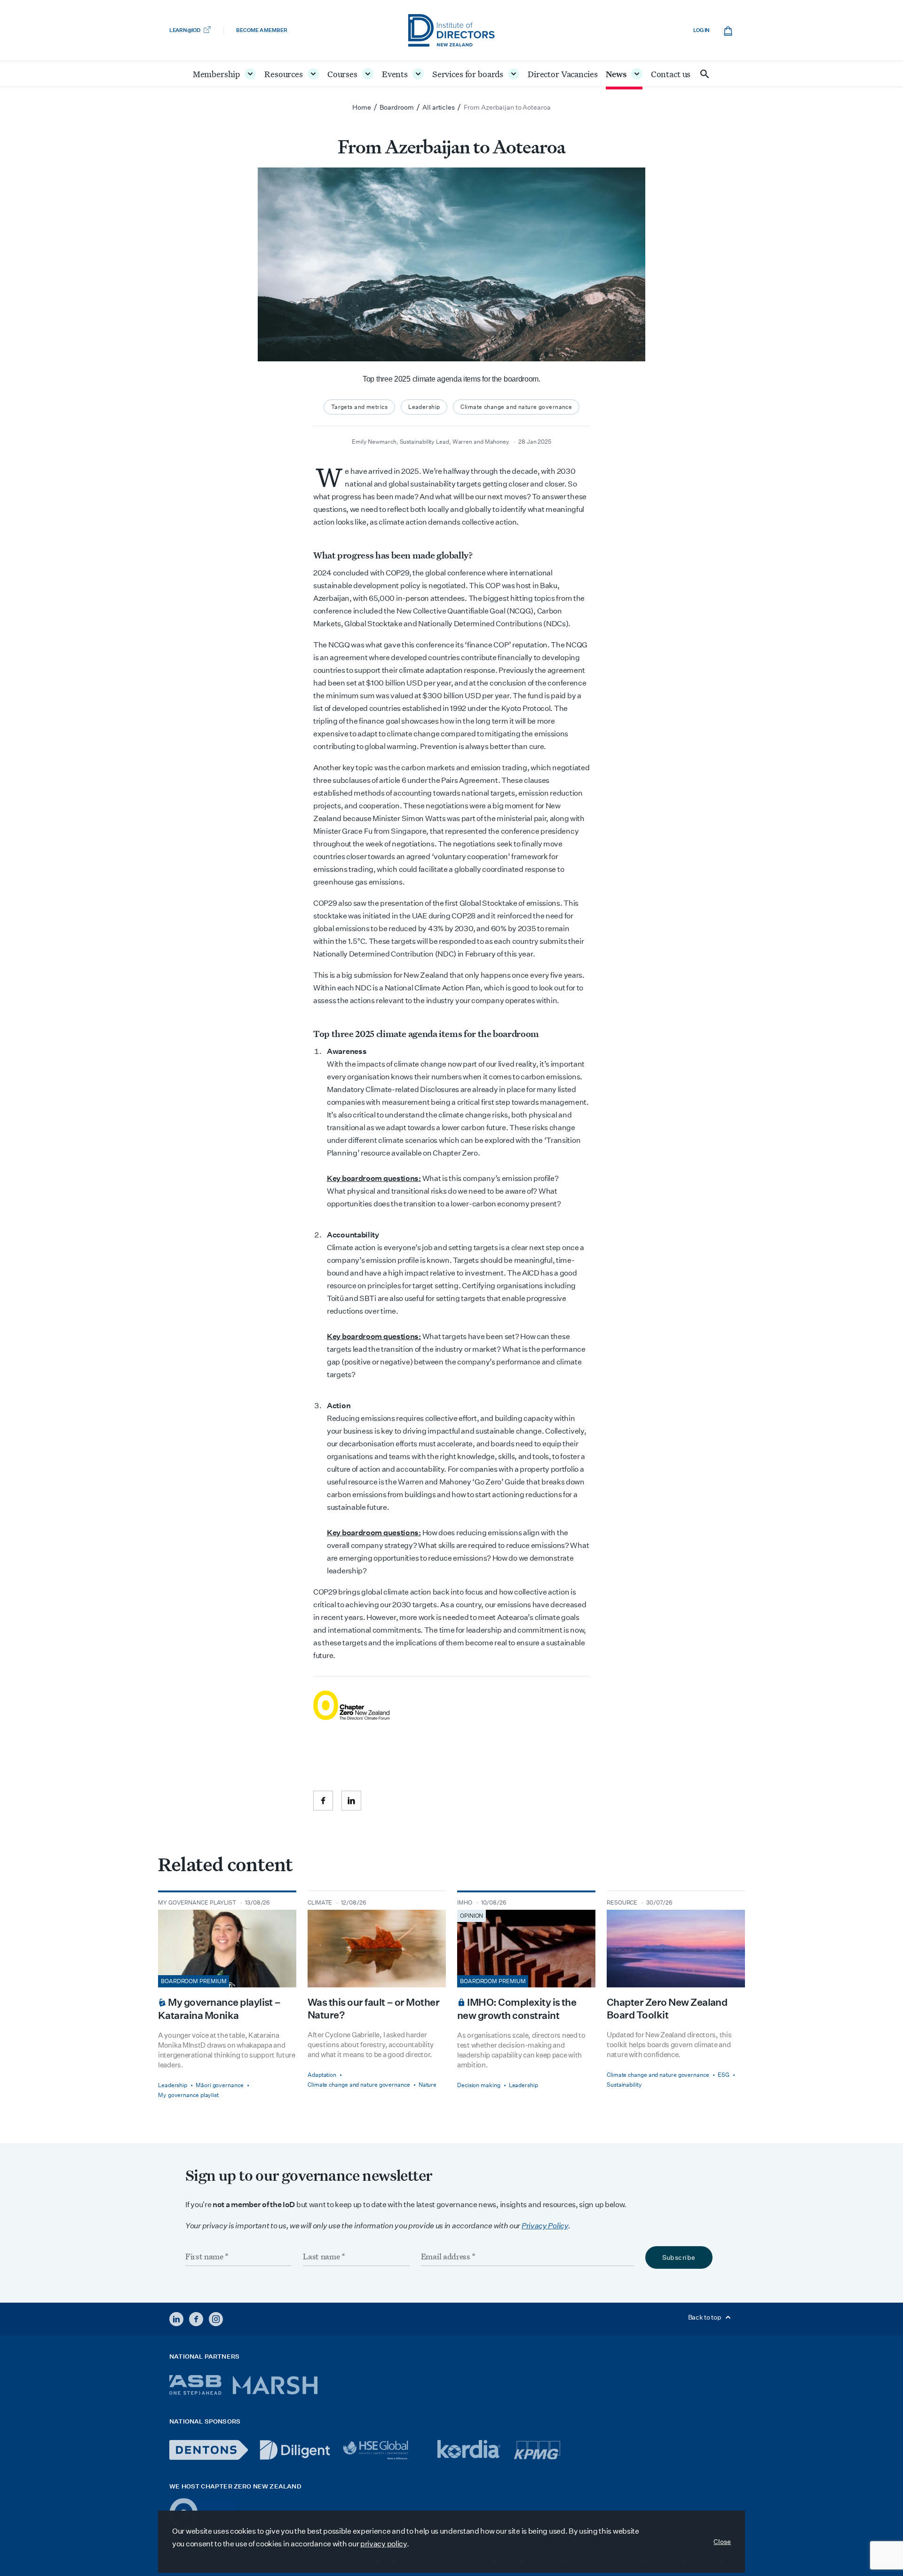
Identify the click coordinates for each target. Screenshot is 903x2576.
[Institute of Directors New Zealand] (451, 30)
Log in (701, 30)
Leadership (424, 407)
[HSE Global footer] (384, 2450)
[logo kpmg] (537, 2450)
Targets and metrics (359, 407)
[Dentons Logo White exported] (209, 2450)
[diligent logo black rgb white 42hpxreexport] (295, 2450)
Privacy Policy (545, 2226)
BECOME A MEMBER (261, 30)
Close (722, 2542)
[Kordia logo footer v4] (470, 2450)
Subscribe (679, 2257)
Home (362, 107)
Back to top (705, 2317)
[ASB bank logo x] (195, 2385)
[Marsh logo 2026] (275, 2385)
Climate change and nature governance (516, 407)
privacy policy (384, 2544)
